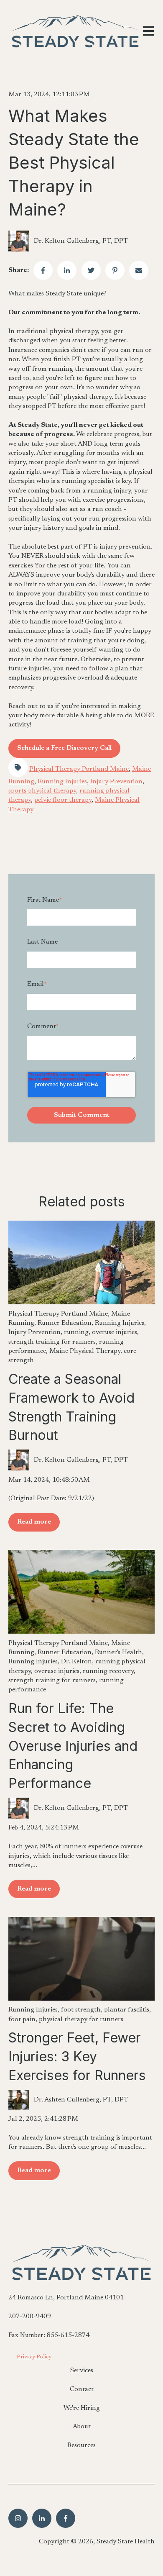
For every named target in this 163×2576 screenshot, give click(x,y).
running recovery (108, 1671)
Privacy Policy (34, 2357)
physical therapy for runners (81, 2019)
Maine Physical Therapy (85, 1351)
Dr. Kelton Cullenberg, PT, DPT (81, 241)
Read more (34, 1522)
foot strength (81, 2010)
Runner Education (65, 1323)
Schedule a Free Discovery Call (64, 748)
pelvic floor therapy (63, 800)
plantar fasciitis (127, 2010)
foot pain (22, 2019)
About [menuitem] (82, 2427)
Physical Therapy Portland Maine (79, 769)
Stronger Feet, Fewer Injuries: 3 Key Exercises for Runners (77, 2056)
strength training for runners (52, 1342)
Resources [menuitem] (81, 2445)
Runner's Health (118, 1652)
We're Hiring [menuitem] (82, 2408)
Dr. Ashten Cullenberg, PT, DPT (81, 2100)
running (76, 1332)
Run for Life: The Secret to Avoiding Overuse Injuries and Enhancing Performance (73, 1746)
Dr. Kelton (76, 1662)
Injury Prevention (116, 782)
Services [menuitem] (82, 2371)
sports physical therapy (42, 791)
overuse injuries (115, 1332)
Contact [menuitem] (82, 2389)
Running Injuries (62, 782)
